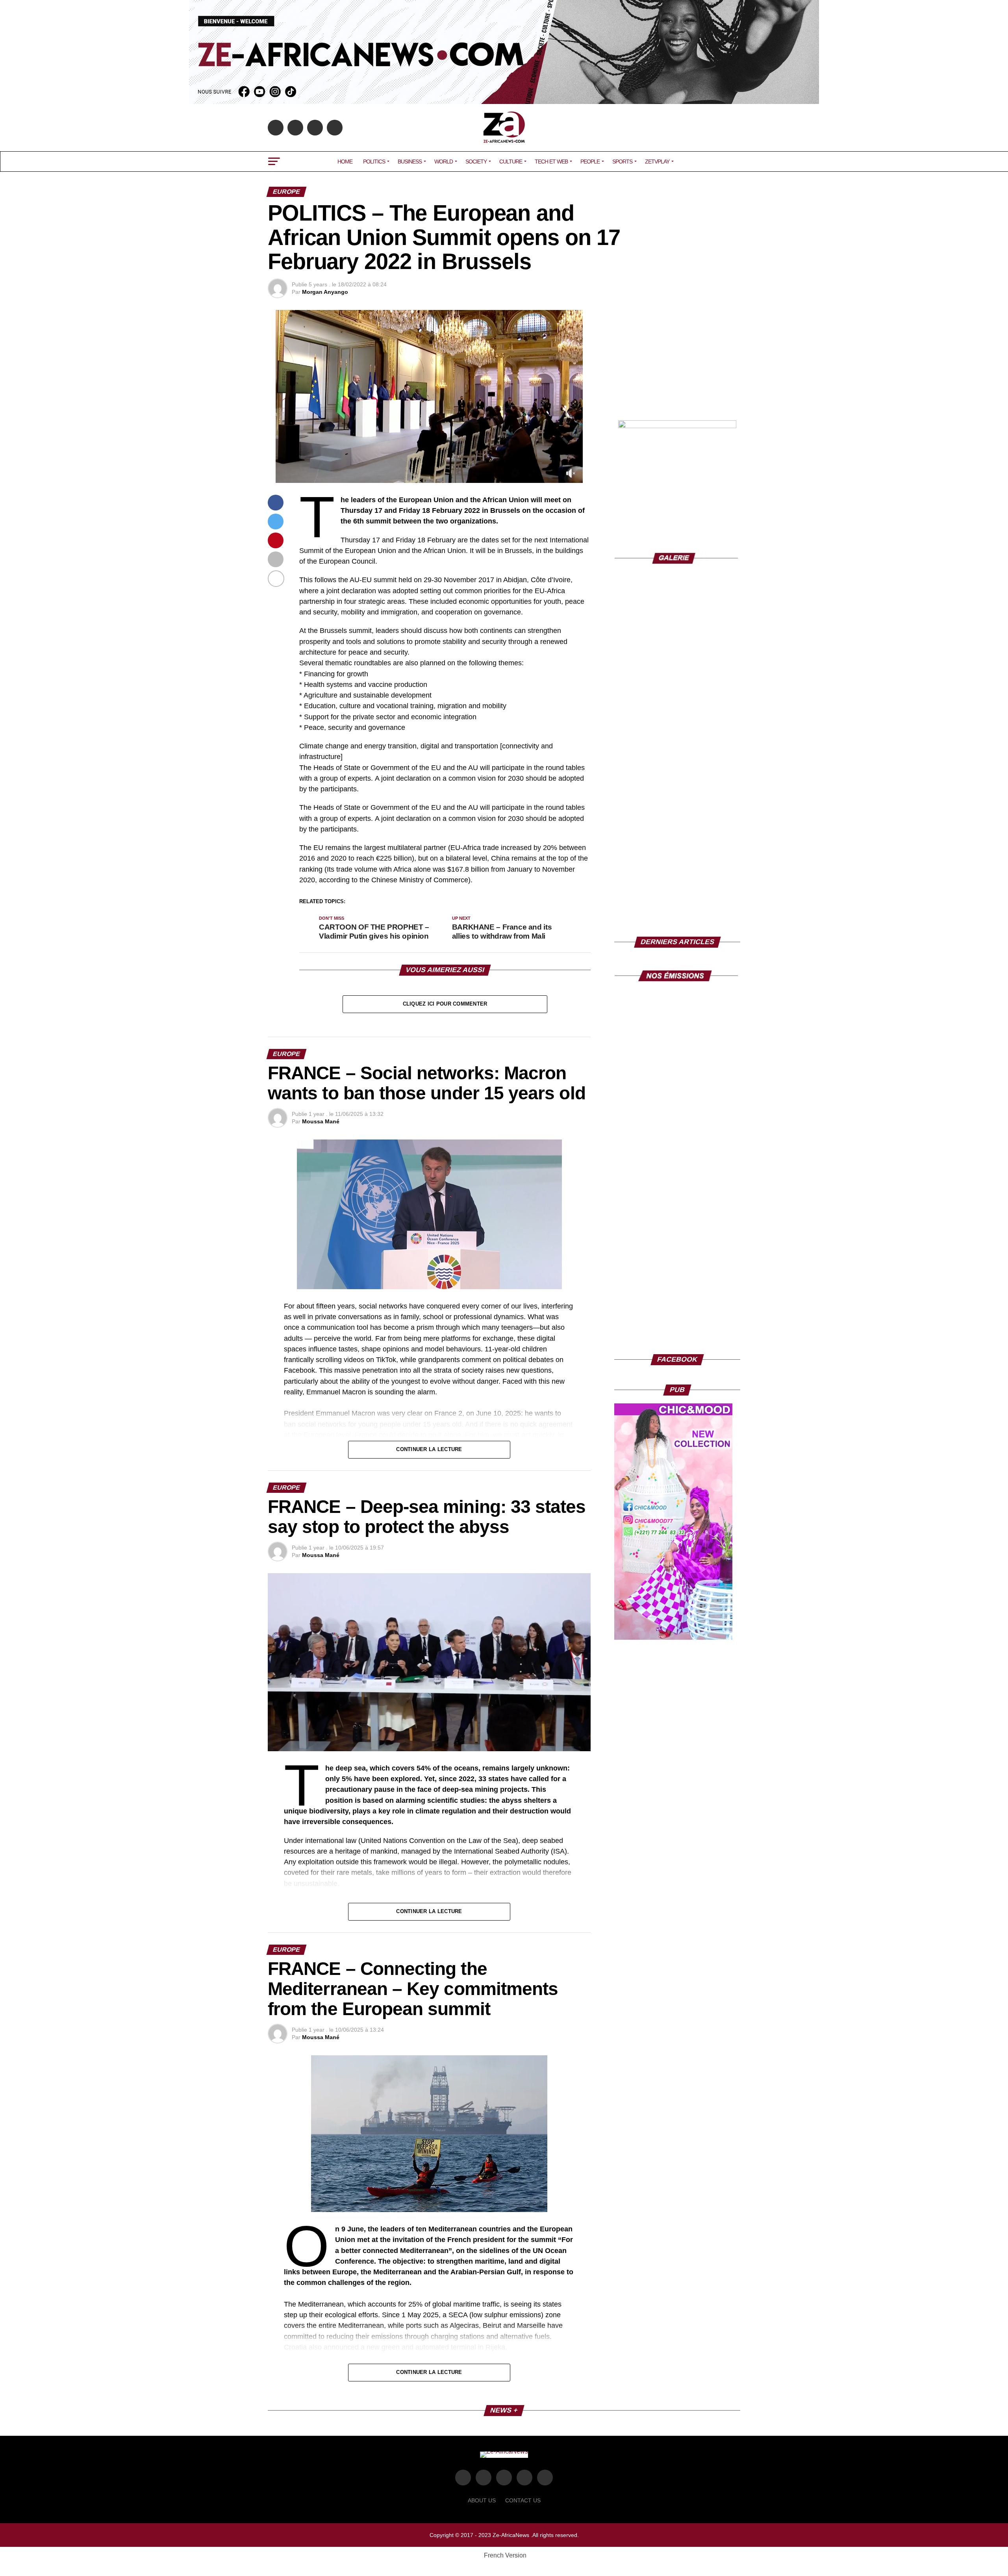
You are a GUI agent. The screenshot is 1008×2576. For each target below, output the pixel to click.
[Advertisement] (677, 359)
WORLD (444, 161)
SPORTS (622, 161)
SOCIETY (476, 161)
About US (482, 2500)
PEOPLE (590, 161)
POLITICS (374, 161)
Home (345, 161)
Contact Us (523, 2500)
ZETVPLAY (657, 161)
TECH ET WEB (551, 161)
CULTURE (511, 161)
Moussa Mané (321, 1121)
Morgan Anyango (325, 292)
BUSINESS (410, 161)
